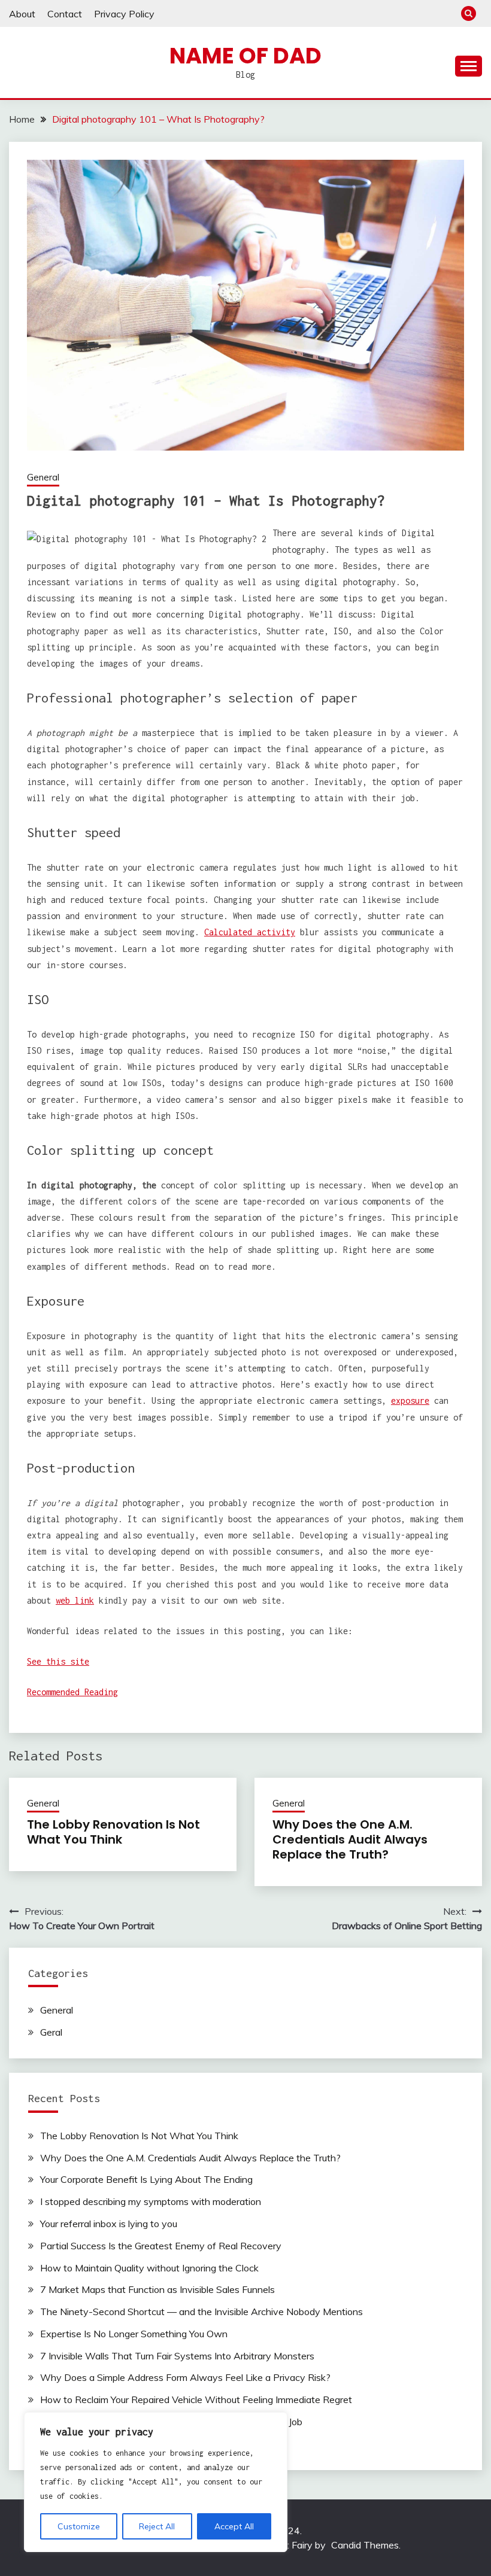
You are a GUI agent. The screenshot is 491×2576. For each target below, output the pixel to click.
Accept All (234, 2526)
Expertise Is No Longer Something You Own (134, 2334)
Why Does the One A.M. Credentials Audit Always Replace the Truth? (350, 1839)
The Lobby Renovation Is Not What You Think (113, 1832)
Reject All (157, 2526)
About (22, 14)
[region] (156, 2482)
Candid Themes (365, 2545)
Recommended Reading (72, 1692)
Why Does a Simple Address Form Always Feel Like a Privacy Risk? (185, 2377)
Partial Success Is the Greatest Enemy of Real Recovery (161, 2246)
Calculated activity (250, 932)
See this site (58, 1661)
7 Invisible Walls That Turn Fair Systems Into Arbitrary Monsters (177, 2356)
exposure (410, 1400)
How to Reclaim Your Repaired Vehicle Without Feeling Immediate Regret (196, 2399)
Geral (51, 2032)
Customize (79, 2526)
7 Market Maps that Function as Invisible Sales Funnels (157, 2289)
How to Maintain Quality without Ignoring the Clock (149, 2268)
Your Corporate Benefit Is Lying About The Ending (146, 2179)
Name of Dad (245, 56)
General (43, 477)
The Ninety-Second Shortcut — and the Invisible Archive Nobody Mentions (201, 2312)
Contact (65, 14)
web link (75, 1600)
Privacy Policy (124, 14)
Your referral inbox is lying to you (109, 2224)
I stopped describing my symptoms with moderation (151, 2201)
